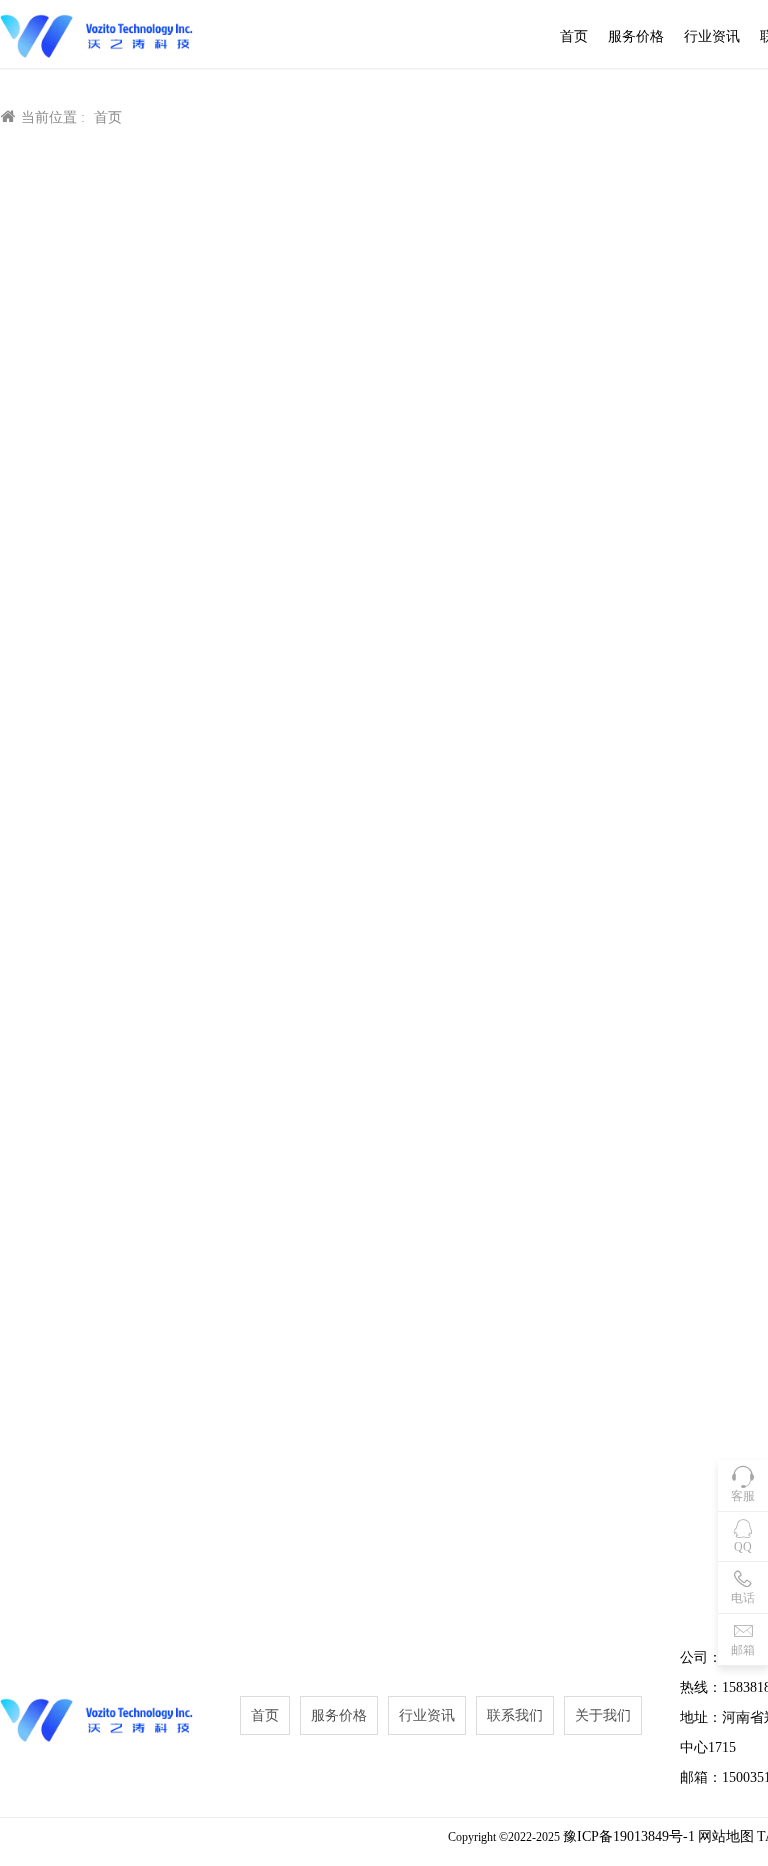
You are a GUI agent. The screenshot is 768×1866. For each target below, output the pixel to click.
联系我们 (515, 1715)
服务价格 (636, 36)
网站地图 (726, 1836)
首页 (574, 36)
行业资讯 (712, 36)
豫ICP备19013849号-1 (629, 1836)
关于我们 (603, 1715)
